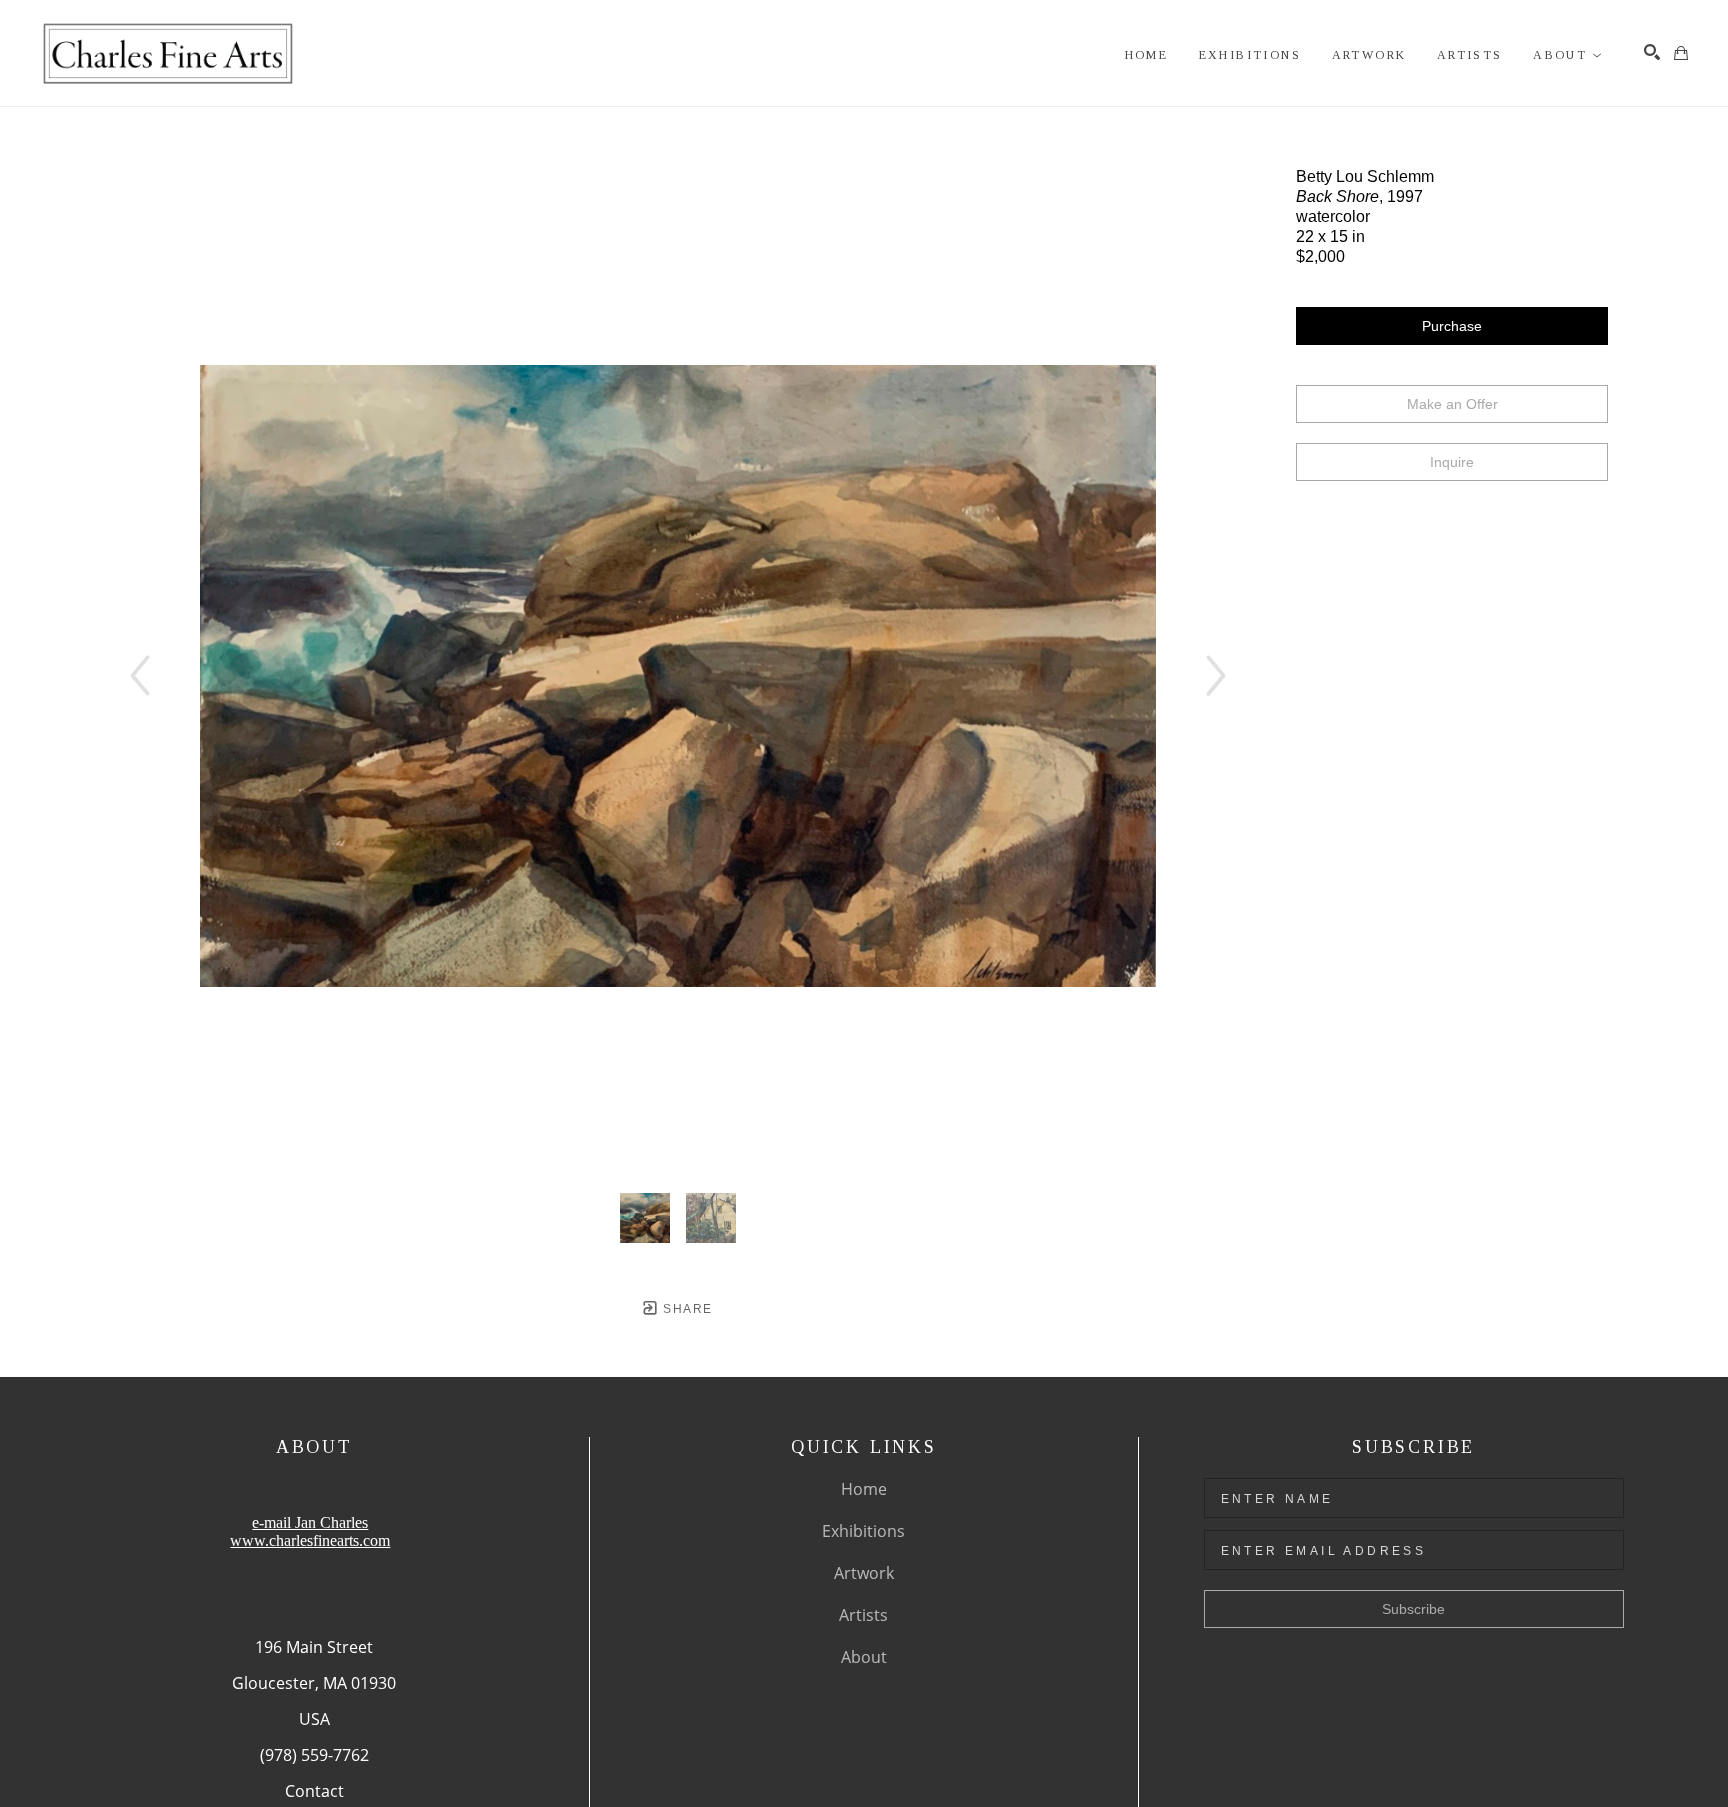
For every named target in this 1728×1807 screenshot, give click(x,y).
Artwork (864, 1573)
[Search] (1652, 52)
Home (864, 1489)
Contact (314, 1791)
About (864, 1657)
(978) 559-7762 (314, 1755)
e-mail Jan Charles (310, 1522)
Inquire (1452, 462)
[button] (1568, 55)
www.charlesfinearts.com (310, 1540)
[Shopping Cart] (1681, 53)
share (685, 1309)
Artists (863, 1615)
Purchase (1452, 326)
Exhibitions (863, 1531)
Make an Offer (1452, 404)
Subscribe (1413, 1609)
